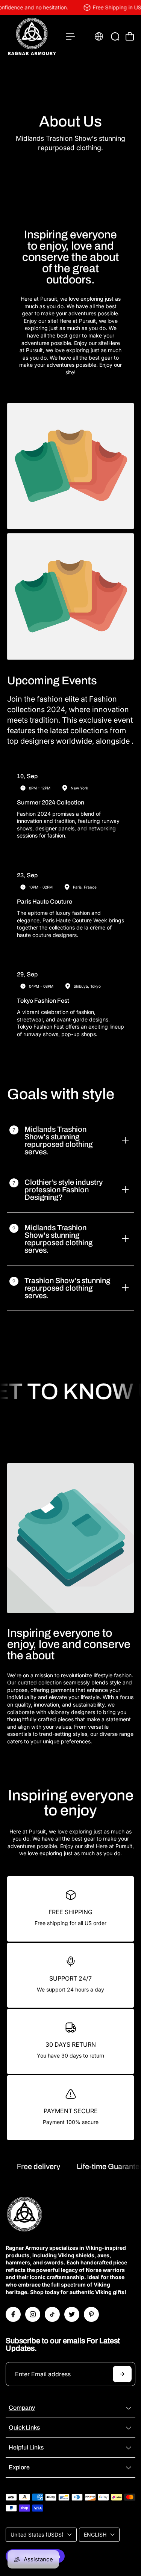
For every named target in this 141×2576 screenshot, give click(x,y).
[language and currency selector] (99, 36)
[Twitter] (72, 2314)
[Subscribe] (122, 2374)
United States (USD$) (37, 2535)
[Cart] (130, 36)
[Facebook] (13, 2314)
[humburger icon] (71, 37)
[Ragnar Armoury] (32, 37)
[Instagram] (33, 2314)
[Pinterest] (91, 2314)
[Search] (115, 36)
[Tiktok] (52, 2314)
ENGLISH (95, 2535)
